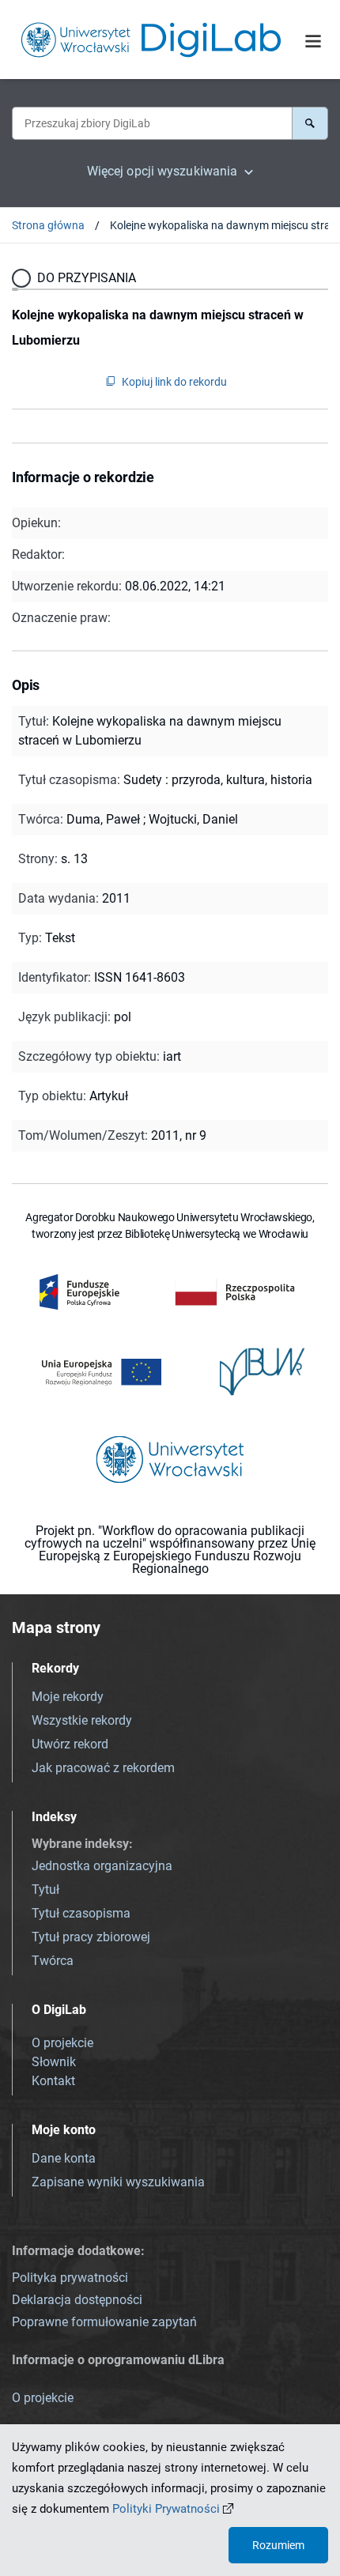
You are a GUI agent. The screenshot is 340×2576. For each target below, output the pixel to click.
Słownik (54, 2062)
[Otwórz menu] (313, 41)
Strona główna (48, 225)
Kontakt (53, 2081)
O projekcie (62, 2043)
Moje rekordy (68, 1697)
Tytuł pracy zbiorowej (91, 1937)
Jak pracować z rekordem (103, 1768)
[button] (310, 123)
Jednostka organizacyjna (102, 1866)
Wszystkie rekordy (82, 1720)
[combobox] (152, 123)
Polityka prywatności (70, 2278)
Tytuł (45, 1890)
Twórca (53, 1961)
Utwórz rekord (70, 1744)
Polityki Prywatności (166, 2509)
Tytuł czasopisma (81, 1913)
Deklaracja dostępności (77, 2300)
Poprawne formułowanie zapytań (104, 2322)
